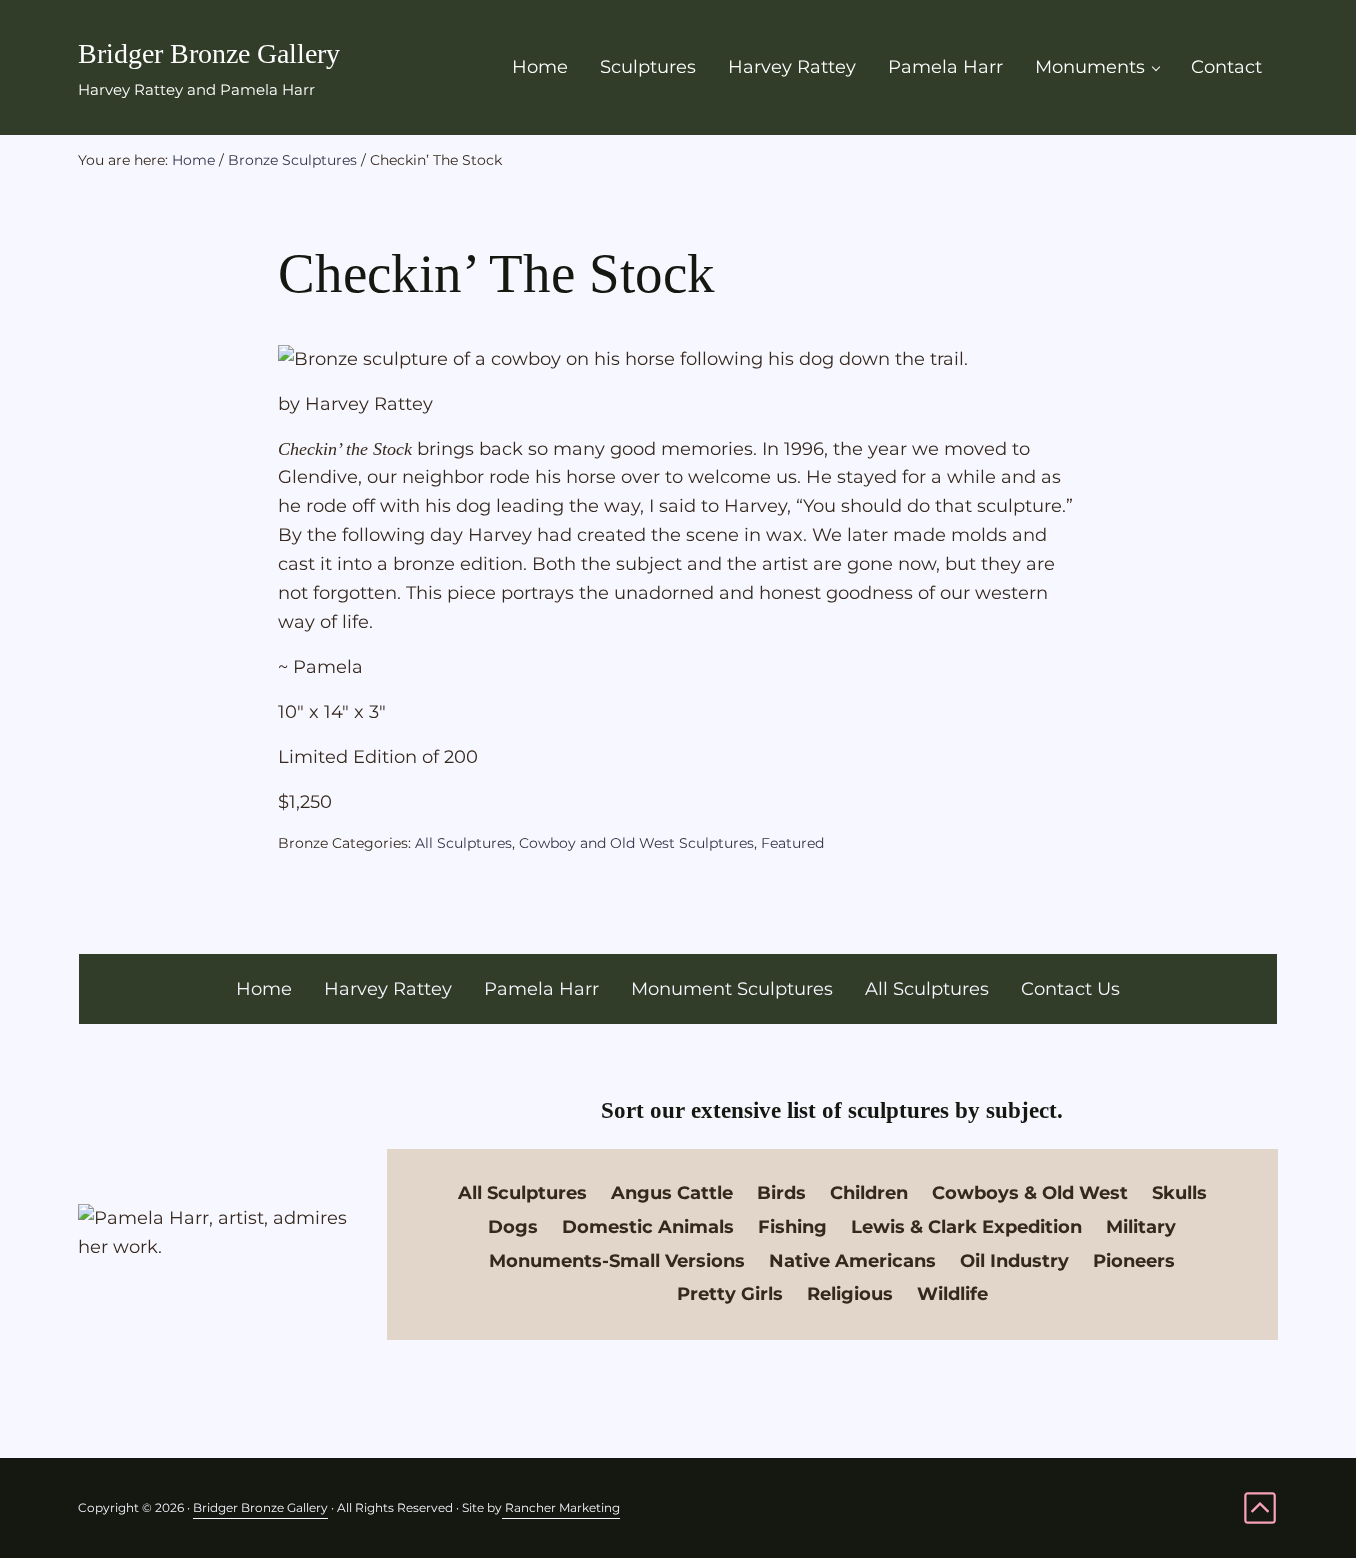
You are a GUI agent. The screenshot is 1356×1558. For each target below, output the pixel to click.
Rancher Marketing (561, 1508)
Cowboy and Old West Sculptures (636, 843)
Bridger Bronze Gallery (209, 53)
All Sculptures (463, 843)
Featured (792, 843)
